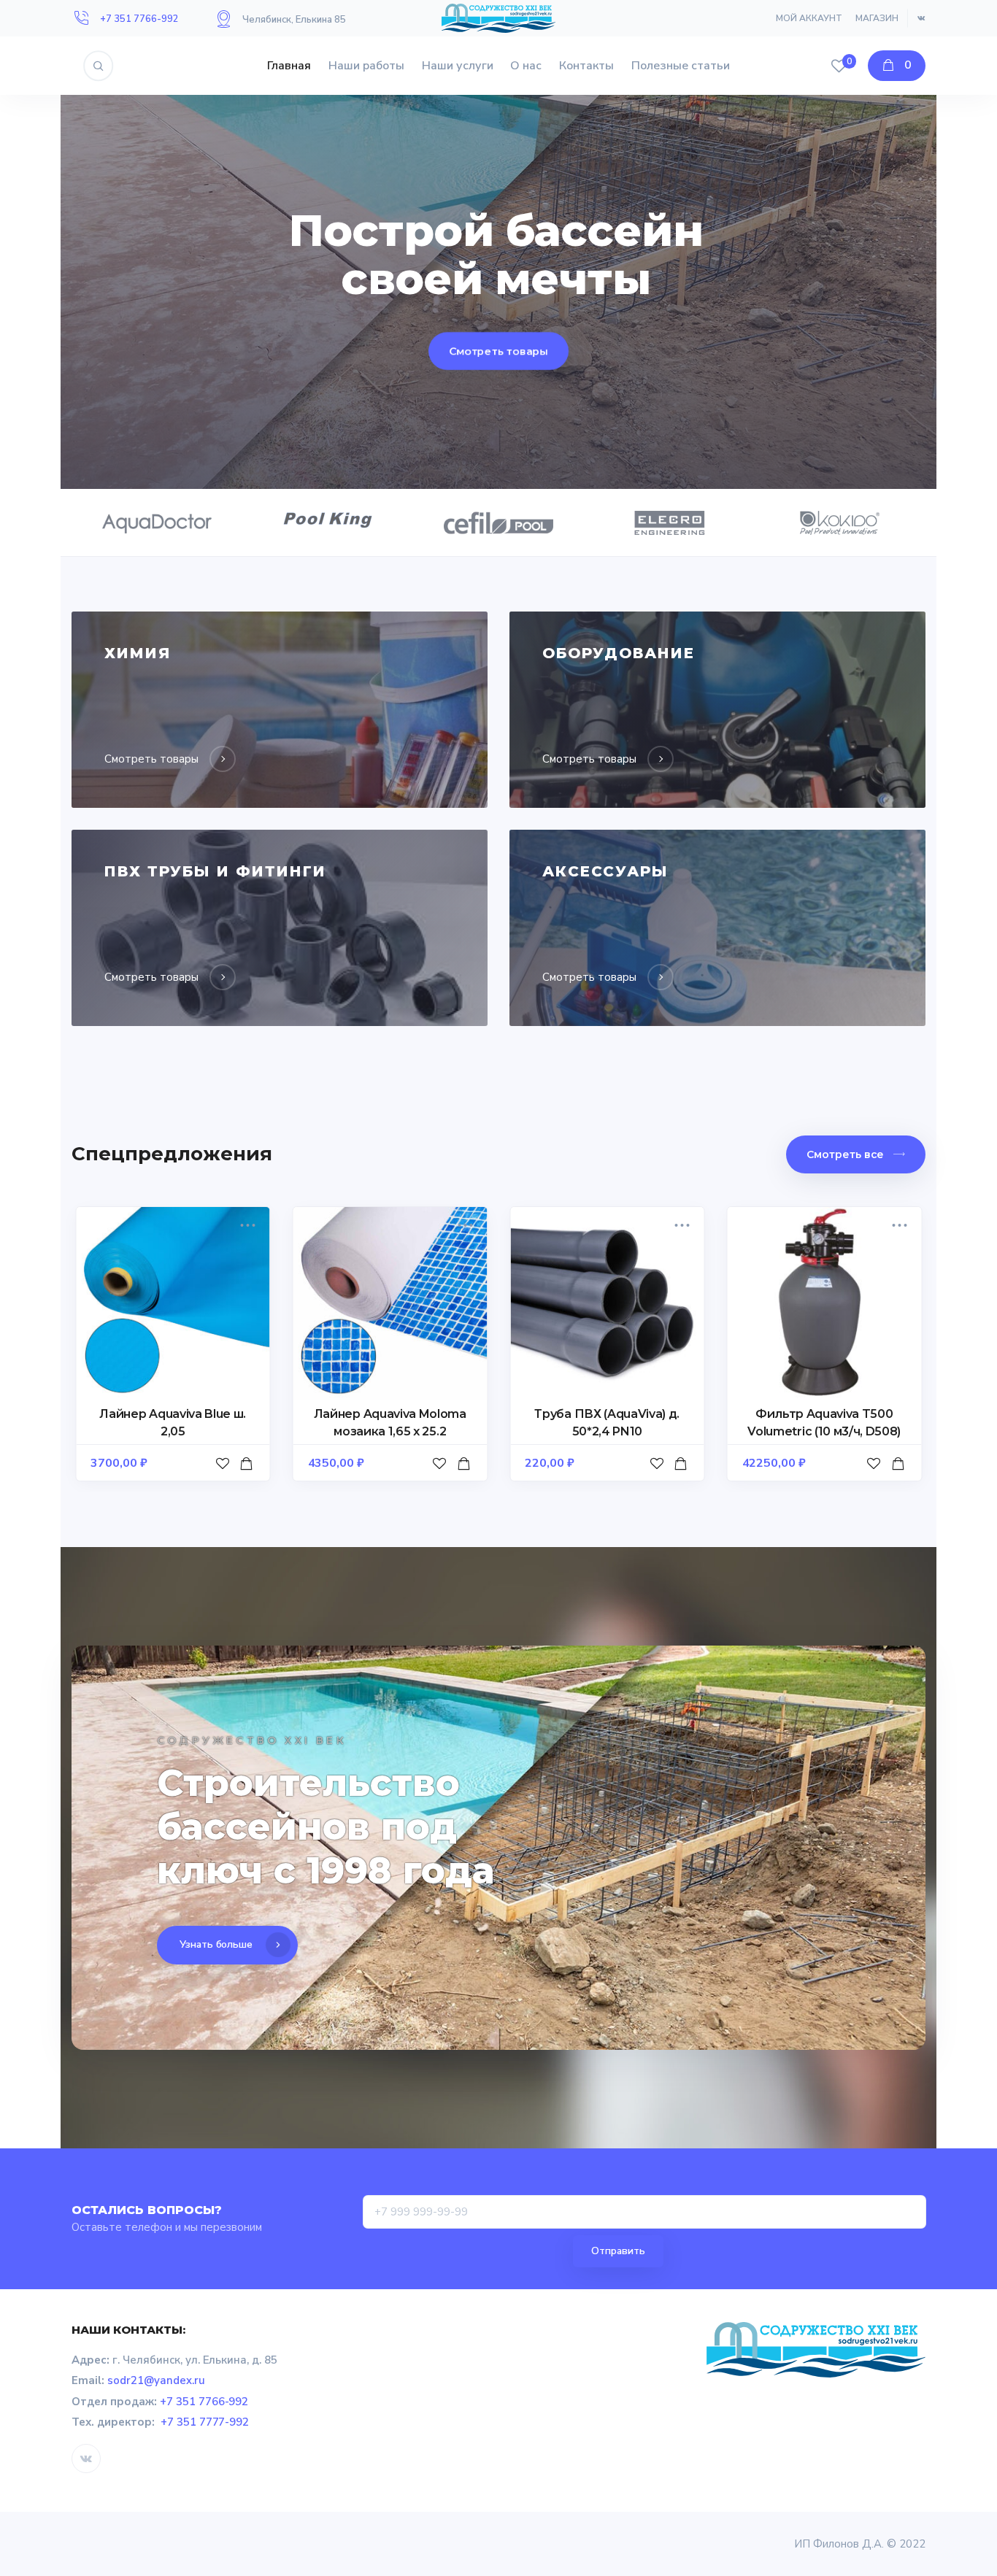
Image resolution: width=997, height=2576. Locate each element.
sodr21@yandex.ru (156, 2380)
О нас (526, 66)
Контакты (586, 66)
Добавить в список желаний (224, 1478)
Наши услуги (458, 66)
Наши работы (366, 66)
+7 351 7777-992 (205, 2422)
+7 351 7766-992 (139, 19)
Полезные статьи (681, 66)
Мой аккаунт (809, 18)
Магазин (877, 18)
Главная (289, 66)
